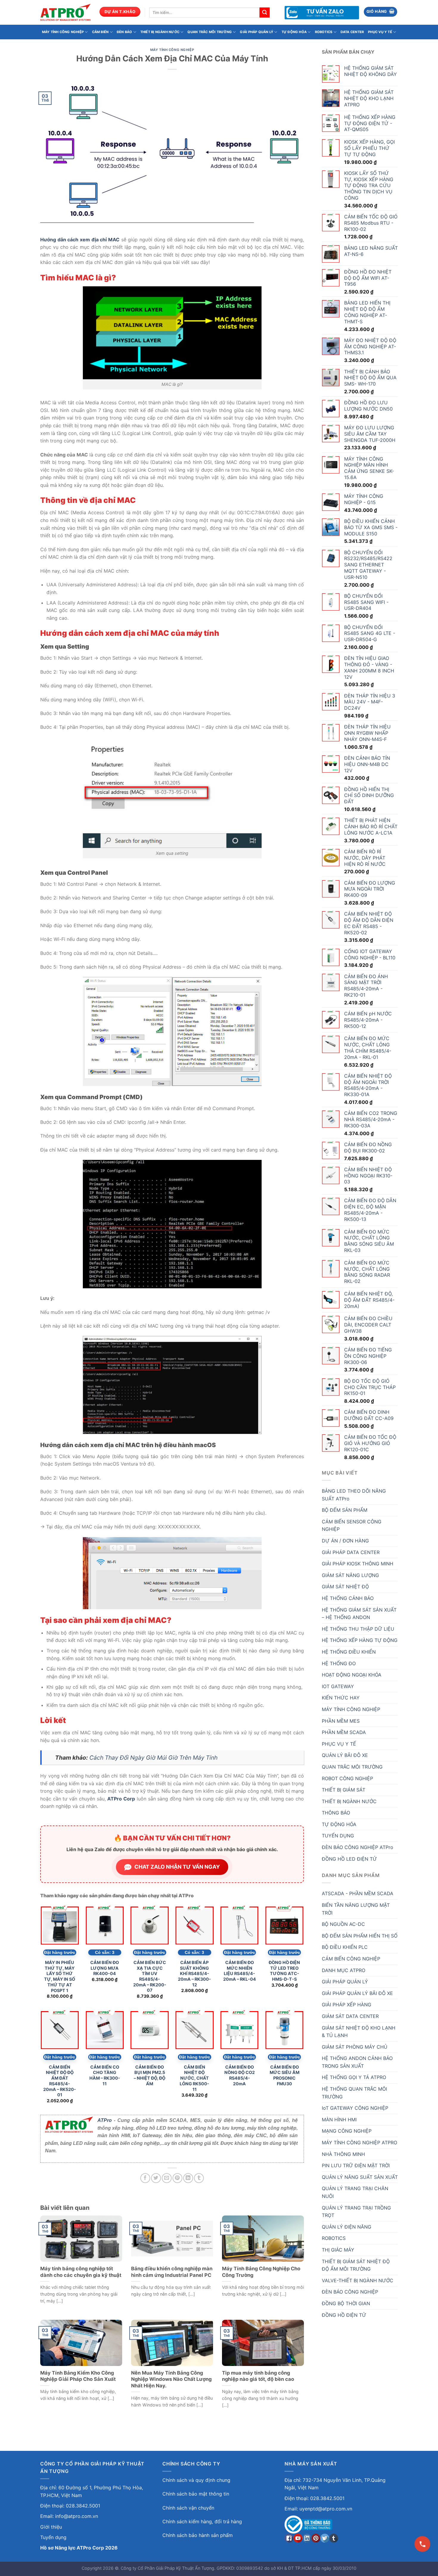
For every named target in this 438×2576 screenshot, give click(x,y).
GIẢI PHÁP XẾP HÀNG (347, 2005)
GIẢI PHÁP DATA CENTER (351, 1552)
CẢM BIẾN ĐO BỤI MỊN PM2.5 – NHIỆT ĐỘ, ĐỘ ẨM (150, 2075)
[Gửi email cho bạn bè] (167, 2178)
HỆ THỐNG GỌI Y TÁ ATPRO (354, 2077)
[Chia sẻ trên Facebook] (145, 2178)
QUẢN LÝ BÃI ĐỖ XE (345, 1755)
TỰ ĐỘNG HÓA (294, 32)
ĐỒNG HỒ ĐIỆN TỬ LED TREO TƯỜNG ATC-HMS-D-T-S (284, 1971)
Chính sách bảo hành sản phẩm (198, 2535)
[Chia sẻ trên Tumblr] (199, 2178)
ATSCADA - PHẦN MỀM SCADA (358, 1893)
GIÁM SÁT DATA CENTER (350, 2016)
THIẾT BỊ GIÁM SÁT (344, 1790)
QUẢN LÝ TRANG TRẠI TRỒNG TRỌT (356, 2212)
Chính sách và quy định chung (196, 2480)
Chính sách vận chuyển (188, 2508)
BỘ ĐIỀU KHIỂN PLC (345, 1947)
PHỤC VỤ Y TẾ (380, 32)
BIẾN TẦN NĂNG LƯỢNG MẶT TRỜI (356, 1909)
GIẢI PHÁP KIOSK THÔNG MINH (358, 1564)
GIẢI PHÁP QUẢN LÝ (257, 32)
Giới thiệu (51, 2527)
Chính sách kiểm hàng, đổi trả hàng (202, 2521)
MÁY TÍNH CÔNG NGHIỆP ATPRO (359, 2142)
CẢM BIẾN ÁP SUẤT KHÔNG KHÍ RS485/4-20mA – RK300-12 (194, 1974)
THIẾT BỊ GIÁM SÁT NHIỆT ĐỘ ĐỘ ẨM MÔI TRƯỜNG (356, 2265)
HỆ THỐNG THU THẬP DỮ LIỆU (358, 1629)
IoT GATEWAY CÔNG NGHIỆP (355, 2108)
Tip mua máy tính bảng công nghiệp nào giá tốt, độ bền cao (258, 2376)
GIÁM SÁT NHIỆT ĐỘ (345, 1587)
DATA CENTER (352, 32)
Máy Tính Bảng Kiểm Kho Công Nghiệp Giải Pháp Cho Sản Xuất (78, 2376)
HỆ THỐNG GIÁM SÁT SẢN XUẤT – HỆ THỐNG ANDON (359, 1614)
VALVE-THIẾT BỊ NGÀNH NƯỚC (358, 2280)
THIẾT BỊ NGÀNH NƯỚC (160, 32)
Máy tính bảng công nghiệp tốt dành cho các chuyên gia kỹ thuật (81, 2272)
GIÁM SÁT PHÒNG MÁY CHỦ (355, 2047)
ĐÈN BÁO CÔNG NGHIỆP (350, 2292)
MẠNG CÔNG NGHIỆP (347, 2131)
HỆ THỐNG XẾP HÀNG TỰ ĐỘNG (360, 1640)
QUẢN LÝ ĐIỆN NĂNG (347, 2227)
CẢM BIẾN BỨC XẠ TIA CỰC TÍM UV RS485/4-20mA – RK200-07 (150, 1976)
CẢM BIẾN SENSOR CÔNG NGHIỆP (352, 1525)
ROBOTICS (324, 32)
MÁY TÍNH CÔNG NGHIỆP (63, 32)
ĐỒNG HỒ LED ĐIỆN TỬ (349, 1859)
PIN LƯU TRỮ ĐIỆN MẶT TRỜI (356, 2165)
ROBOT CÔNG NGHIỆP (347, 1778)
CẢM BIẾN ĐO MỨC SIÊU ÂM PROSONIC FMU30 (285, 2075)
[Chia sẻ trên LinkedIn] (188, 2178)
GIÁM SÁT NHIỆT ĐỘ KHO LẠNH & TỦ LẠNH (359, 2032)
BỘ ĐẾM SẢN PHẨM (345, 1510)
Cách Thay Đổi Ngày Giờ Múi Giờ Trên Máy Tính (153, 1758)
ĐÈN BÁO (125, 32)
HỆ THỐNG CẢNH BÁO (348, 1598)
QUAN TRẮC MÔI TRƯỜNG (209, 32)
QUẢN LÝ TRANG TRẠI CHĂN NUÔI (355, 2192)
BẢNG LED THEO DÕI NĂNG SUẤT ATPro (354, 1495)
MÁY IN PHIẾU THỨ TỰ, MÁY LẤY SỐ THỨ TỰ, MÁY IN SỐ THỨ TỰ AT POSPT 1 (60, 1976)
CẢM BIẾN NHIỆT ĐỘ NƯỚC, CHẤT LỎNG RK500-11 (194, 2078)
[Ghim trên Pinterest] (177, 2178)
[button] (381, 12)
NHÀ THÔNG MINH (343, 2154)
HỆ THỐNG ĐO (339, 1663)
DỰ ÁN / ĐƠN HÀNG (345, 1541)
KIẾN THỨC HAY (341, 1698)
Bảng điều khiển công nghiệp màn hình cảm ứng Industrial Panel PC (172, 2272)
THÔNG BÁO (336, 1813)
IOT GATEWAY (338, 1686)
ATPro (105, 2120)
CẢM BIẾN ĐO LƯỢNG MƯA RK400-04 (105, 1968)
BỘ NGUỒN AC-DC (343, 1924)
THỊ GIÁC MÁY (338, 2250)
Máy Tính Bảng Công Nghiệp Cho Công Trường (261, 2272)
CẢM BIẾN (100, 32)
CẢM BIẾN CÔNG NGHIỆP (351, 1959)
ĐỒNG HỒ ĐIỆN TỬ (344, 2315)
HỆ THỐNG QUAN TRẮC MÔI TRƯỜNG (354, 2093)
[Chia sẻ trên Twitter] (156, 2178)
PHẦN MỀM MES (341, 1721)
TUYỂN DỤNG (338, 1836)
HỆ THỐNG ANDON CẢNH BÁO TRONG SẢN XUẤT (357, 2062)
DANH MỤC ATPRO (344, 1970)
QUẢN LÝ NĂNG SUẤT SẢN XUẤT (360, 2177)
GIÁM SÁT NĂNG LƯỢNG (350, 1575)
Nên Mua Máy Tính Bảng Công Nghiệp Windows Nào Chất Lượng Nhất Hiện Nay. (171, 2379)
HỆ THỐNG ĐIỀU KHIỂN (349, 1652)
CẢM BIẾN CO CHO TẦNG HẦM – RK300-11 (105, 2075)
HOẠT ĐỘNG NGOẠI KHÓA (352, 1675)
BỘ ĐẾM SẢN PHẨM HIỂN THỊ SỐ (360, 1936)
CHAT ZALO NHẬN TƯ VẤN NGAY (177, 1867)
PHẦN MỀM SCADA (344, 1732)
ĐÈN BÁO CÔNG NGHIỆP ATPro (358, 1847)
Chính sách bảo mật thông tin (196, 2494)
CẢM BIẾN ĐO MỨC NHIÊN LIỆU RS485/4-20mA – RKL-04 (240, 1971)
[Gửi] (265, 13)
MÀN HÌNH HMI (339, 2120)
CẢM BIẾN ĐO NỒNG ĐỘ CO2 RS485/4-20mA (240, 2075)
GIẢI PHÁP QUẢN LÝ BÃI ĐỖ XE (357, 1993)
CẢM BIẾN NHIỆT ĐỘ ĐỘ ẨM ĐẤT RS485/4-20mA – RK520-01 (60, 2081)
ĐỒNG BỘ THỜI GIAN (346, 2303)
